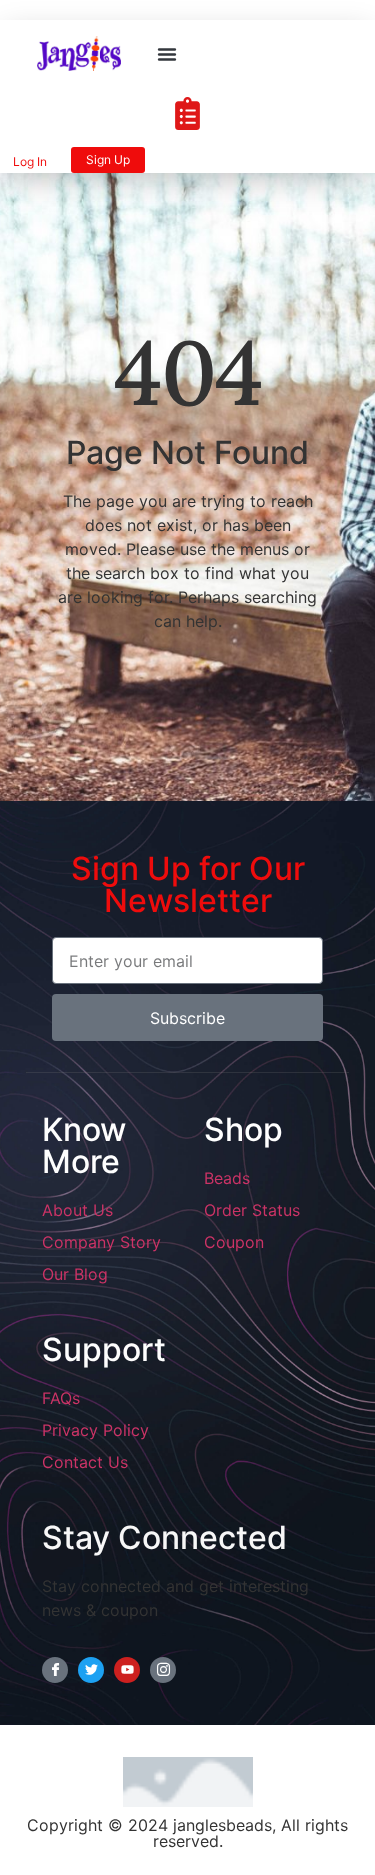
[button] (167, 54)
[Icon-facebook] (55, 1670)
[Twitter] (91, 1670)
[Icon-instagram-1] (163, 1670)
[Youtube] (127, 1670)
